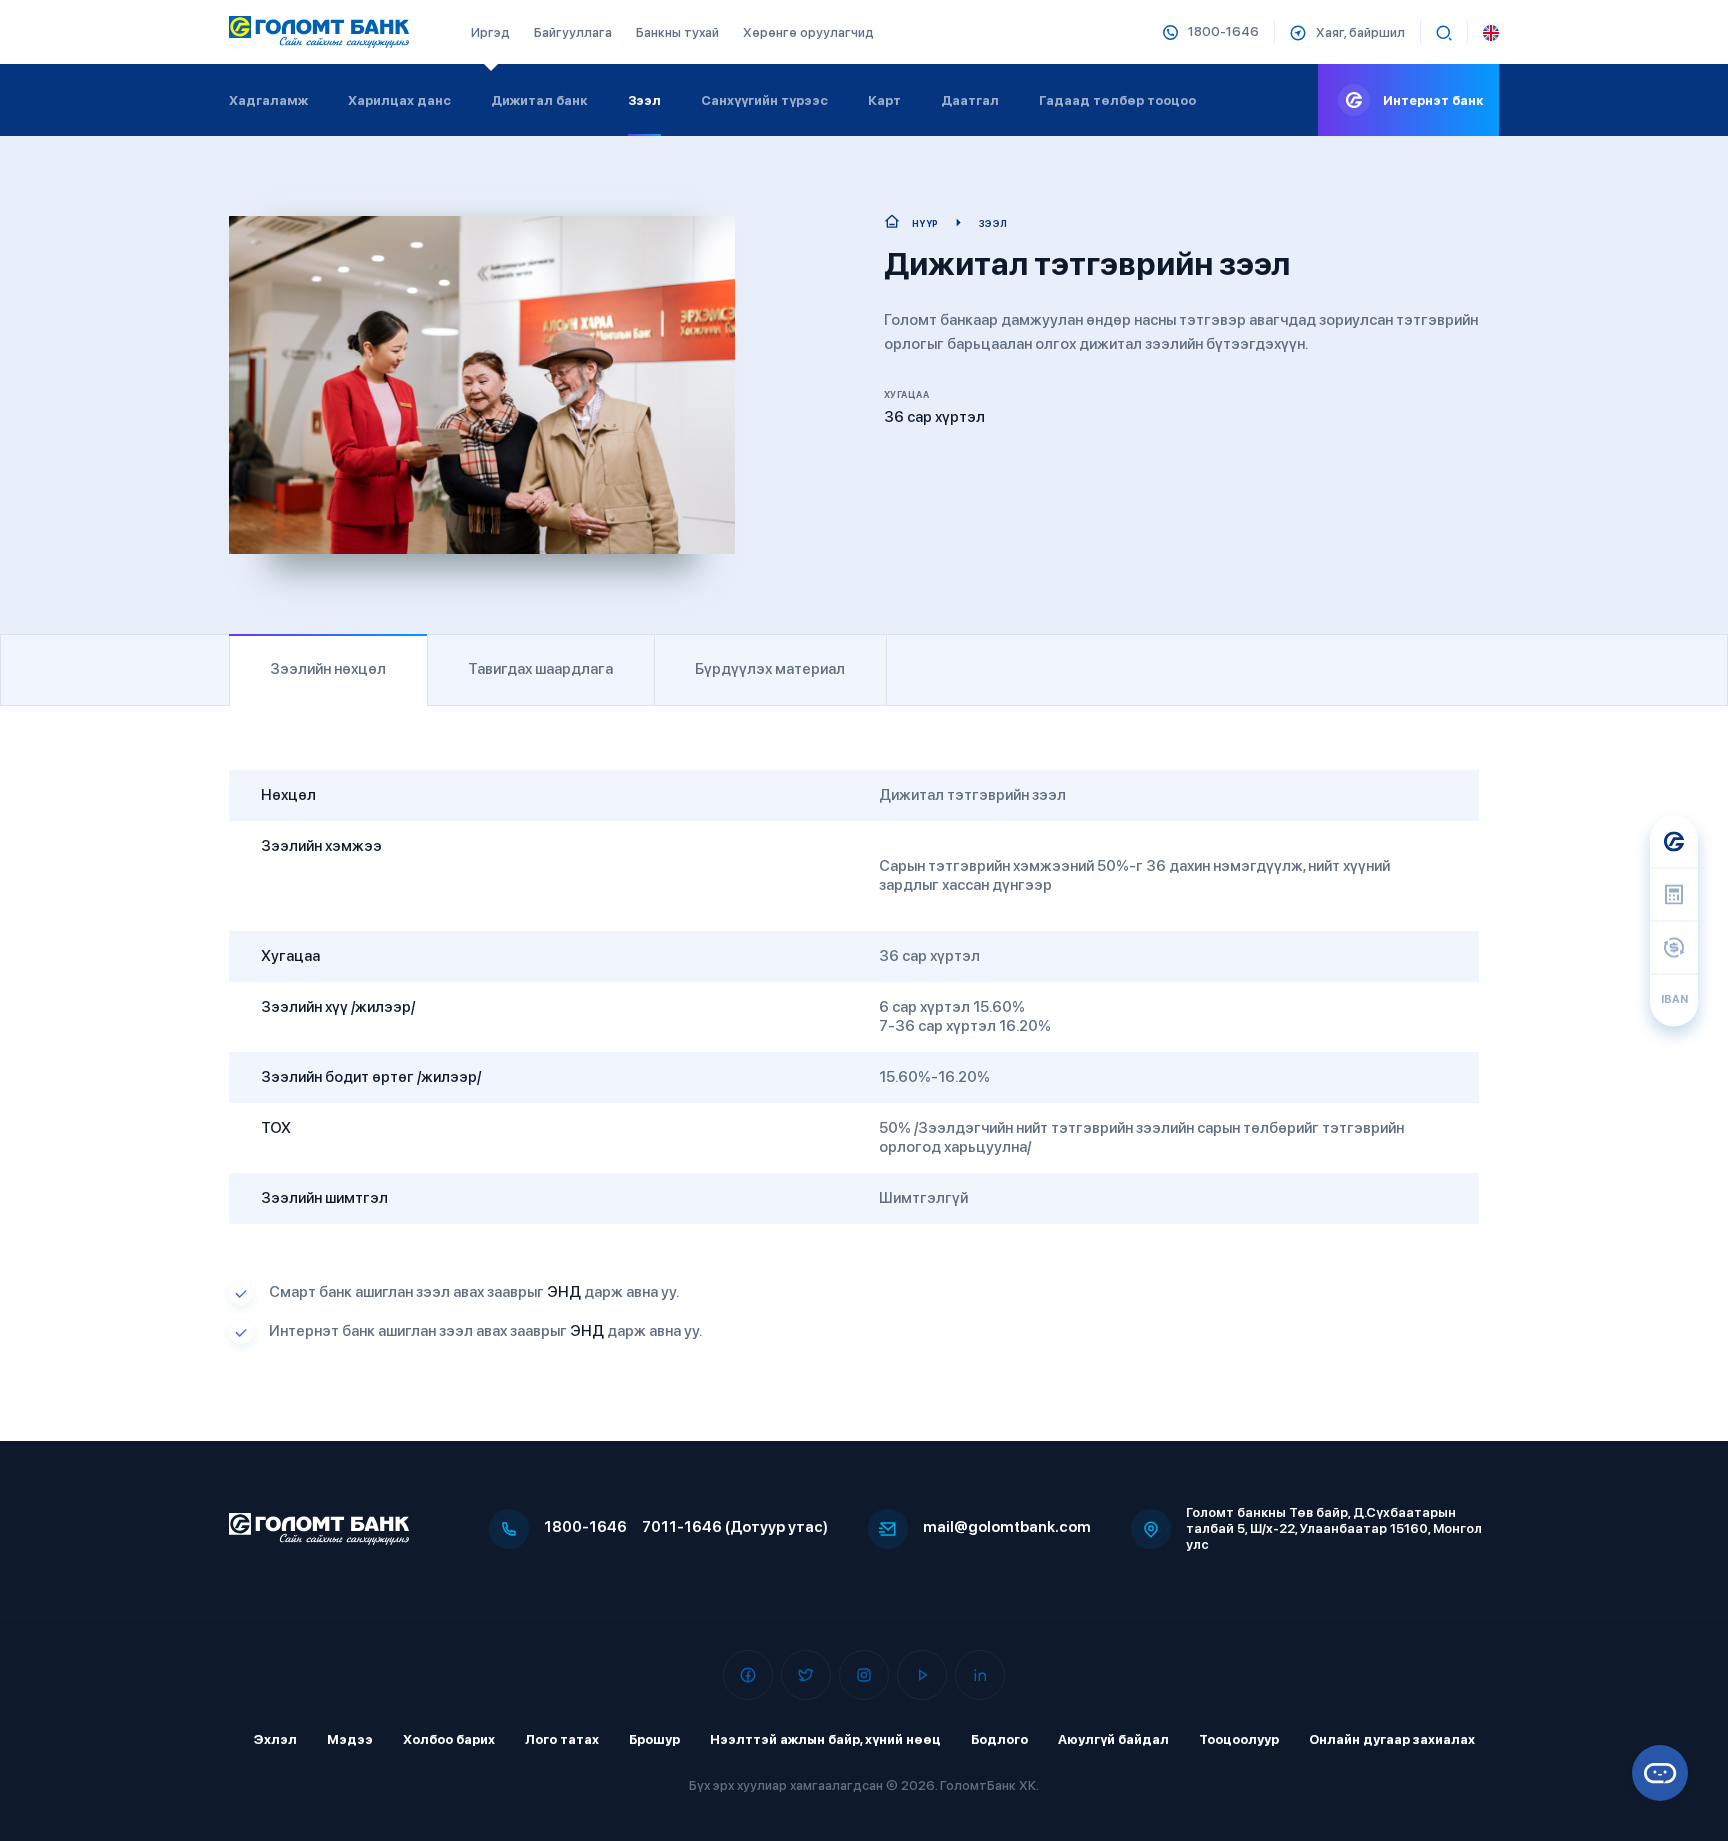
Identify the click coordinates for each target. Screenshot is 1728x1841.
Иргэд (490, 32)
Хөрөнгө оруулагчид (808, 32)
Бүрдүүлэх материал (770, 669)
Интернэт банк (1433, 100)
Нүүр (925, 223)
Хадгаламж (268, 100)
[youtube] (922, 1675)
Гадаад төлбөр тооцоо (1117, 100)
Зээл (644, 100)
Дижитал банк (539, 100)
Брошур (654, 1739)
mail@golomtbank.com (1007, 1527)
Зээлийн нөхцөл (328, 669)
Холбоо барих (449, 1739)
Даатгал (970, 100)
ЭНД (562, 1292)
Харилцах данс (399, 100)
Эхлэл (275, 1739)
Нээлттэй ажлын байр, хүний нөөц (825, 1739)
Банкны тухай (677, 32)
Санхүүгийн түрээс (764, 100)
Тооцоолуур (1239, 1739)
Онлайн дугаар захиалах (1392, 1739)
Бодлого (999, 1739)
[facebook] (748, 1675)
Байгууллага (573, 32)
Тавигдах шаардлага (540, 669)
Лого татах (562, 1739)
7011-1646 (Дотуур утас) (735, 1527)
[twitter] (806, 1675)
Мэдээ (350, 1739)
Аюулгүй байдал (1113, 1739)
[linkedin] (980, 1675)
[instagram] (864, 1675)
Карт (884, 100)
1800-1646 (585, 1527)
